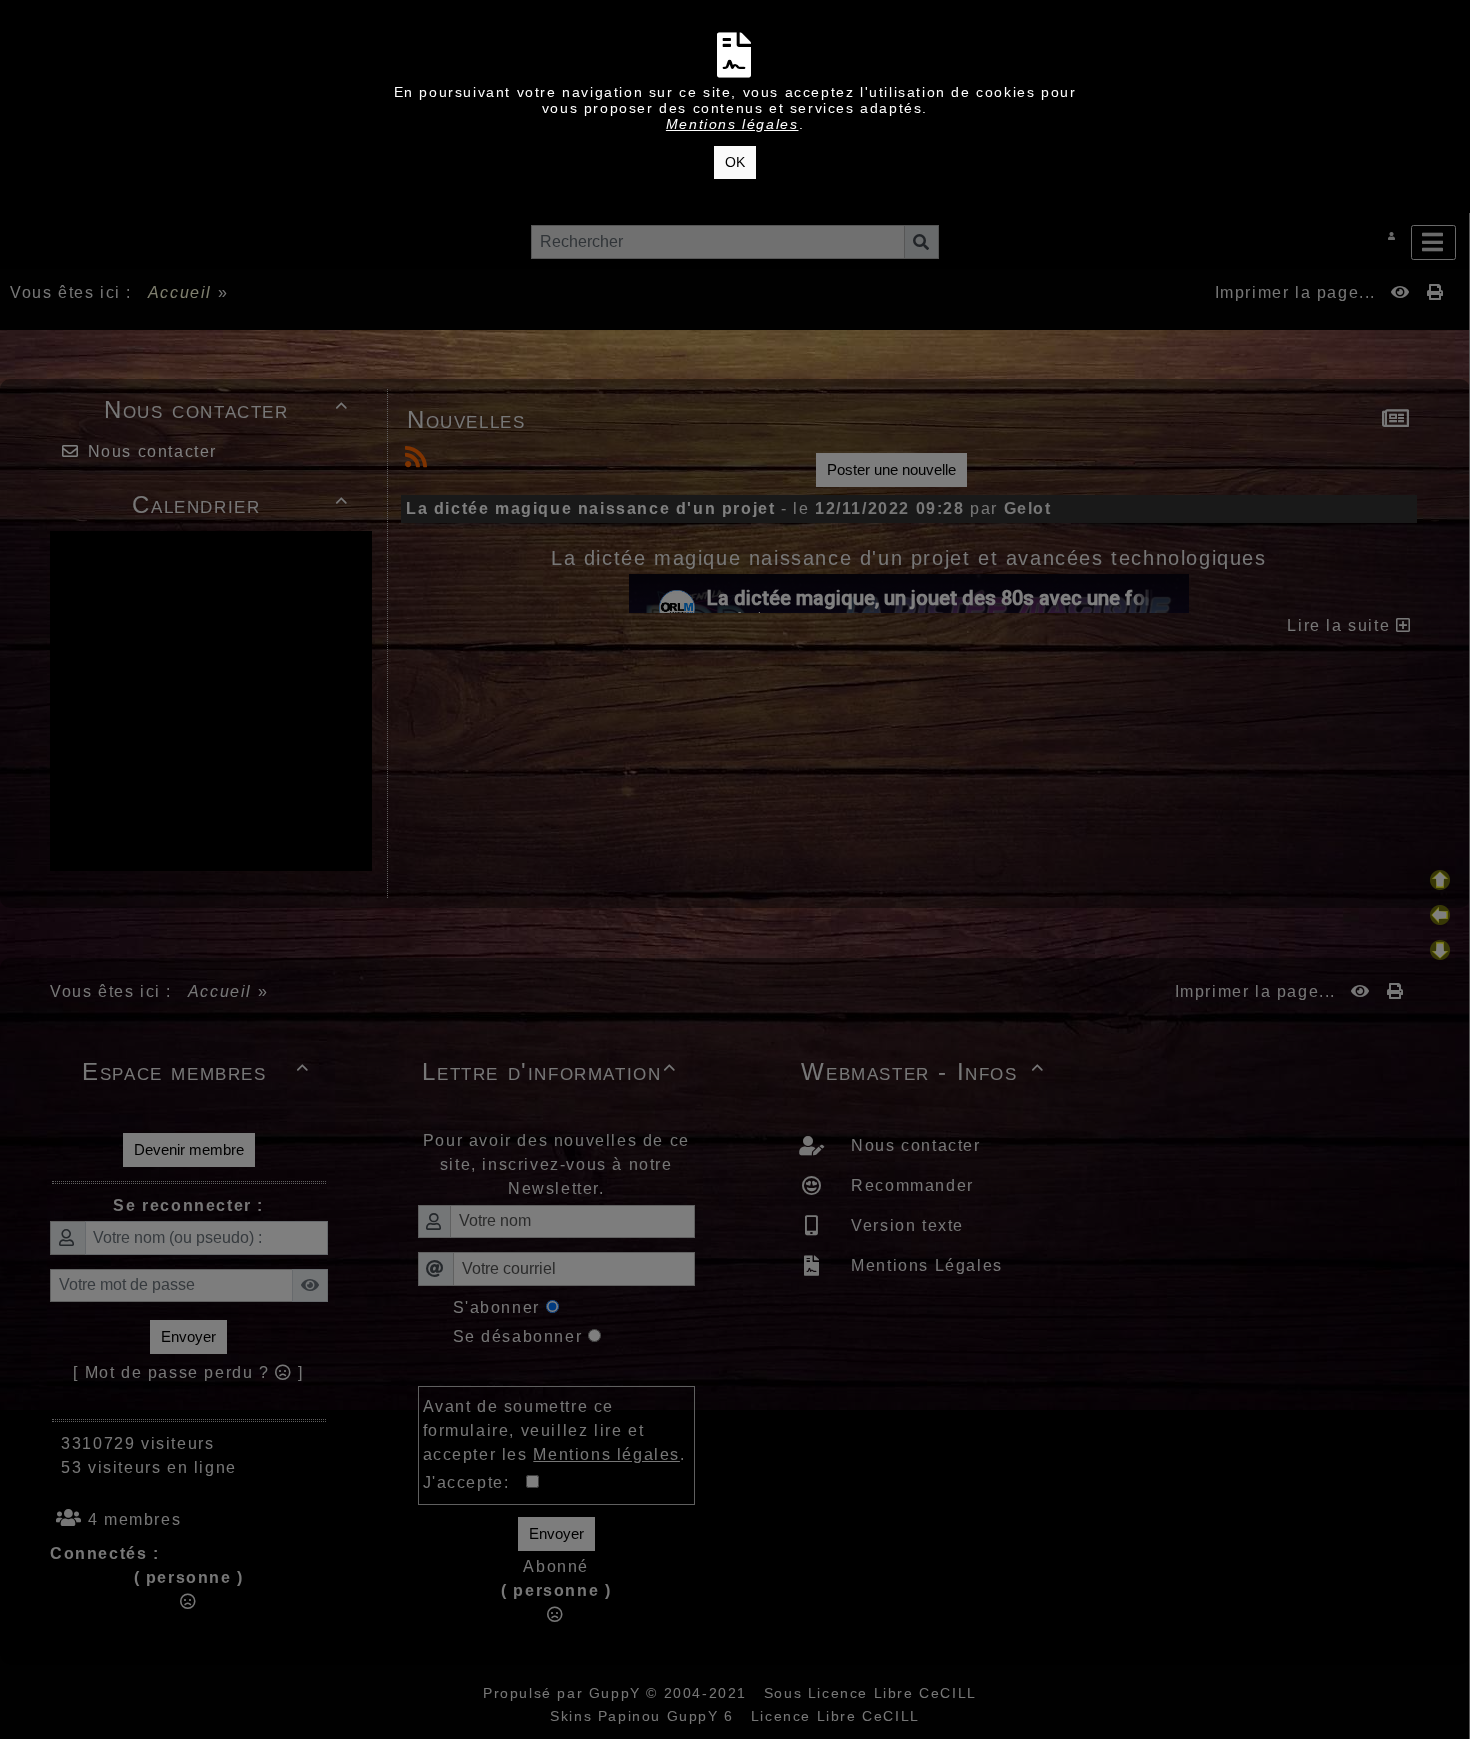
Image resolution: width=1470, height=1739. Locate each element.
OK (735, 162)
